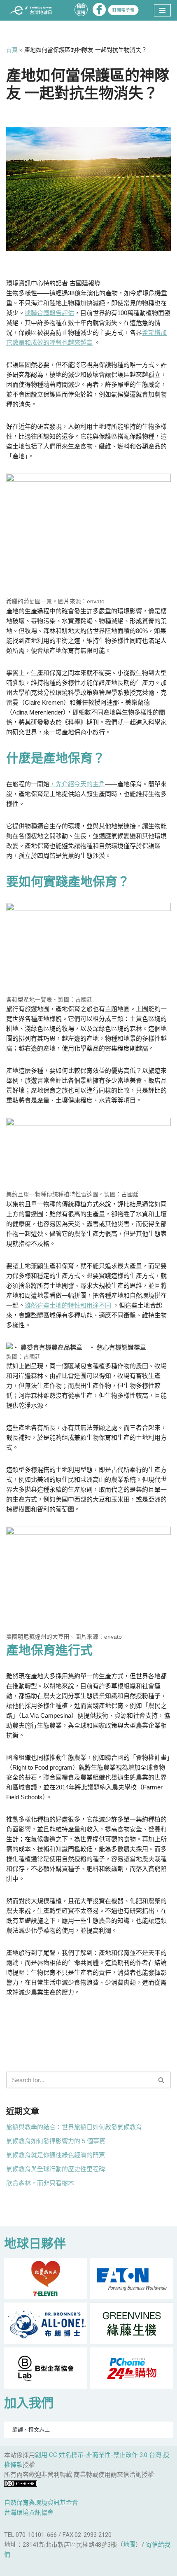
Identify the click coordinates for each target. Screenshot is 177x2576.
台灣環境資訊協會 (29, 2513)
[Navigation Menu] (162, 10)
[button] (161, 2080)
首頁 (12, 50)
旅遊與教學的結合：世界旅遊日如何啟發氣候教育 (74, 2127)
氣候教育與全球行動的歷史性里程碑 (56, 2169)
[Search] (162, 2080)
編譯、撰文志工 (31, 2430)
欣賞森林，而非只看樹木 (40, 2183)
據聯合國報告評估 (49, 313)
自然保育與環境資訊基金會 (41, 2503)
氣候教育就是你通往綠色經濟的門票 (56, 2155)
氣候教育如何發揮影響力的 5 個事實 (56, 2141)
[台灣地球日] (33, 11)
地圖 (129, 2545)
